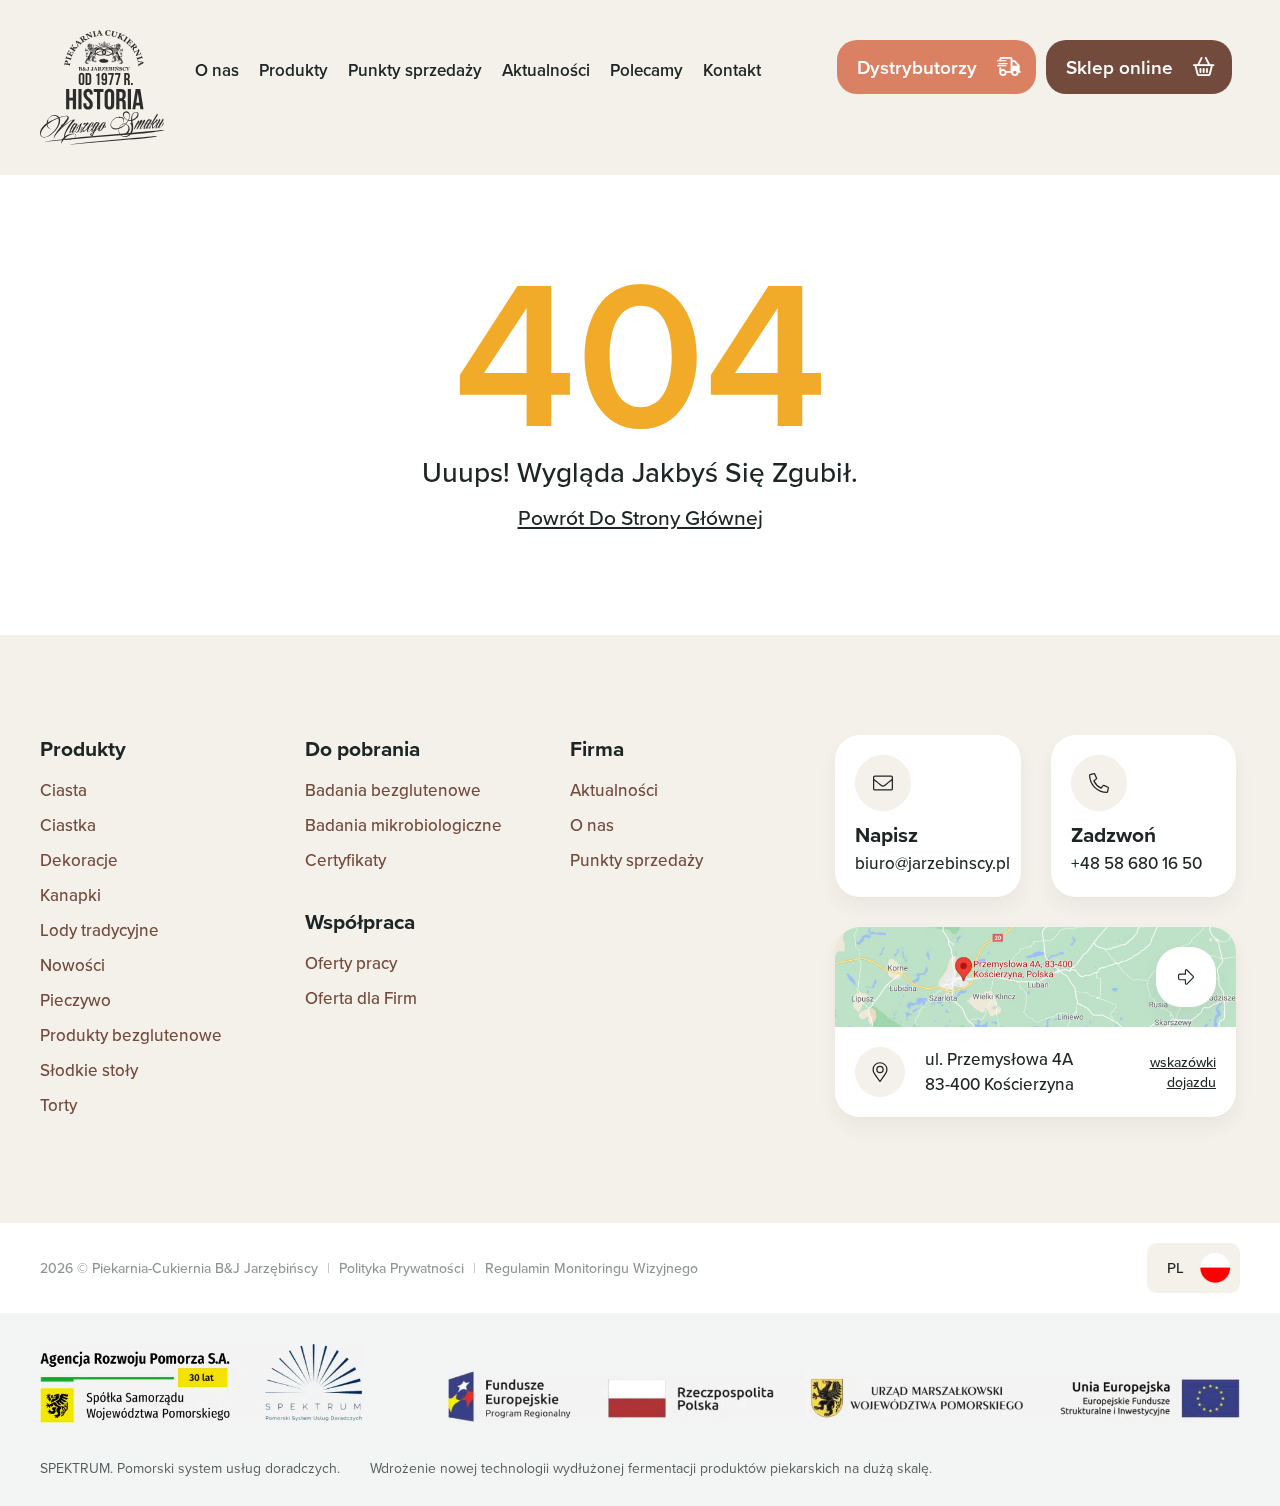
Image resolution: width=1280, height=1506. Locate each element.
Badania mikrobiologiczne (403, 825)
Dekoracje (79, 860)
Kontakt (732, 70)
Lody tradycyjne (99, 930)
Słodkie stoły (89, 1070)
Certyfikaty (345, 860)
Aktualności (546, 70)
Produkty (293, 70)
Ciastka (68, 825)
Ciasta (63, 790)
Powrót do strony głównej (640, 517)
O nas (217, 70)
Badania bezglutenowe (393, 790)
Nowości (72, 965)
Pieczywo (75, 1000)
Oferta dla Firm (361, 998)
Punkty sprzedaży (415, 70)
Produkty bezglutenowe (131, 1035)
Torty (58, 1105)
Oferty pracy (351, 963)
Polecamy (646, 70)
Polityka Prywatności (401, 1268)
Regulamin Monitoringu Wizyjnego (591, 1268)
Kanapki (70, 895)
